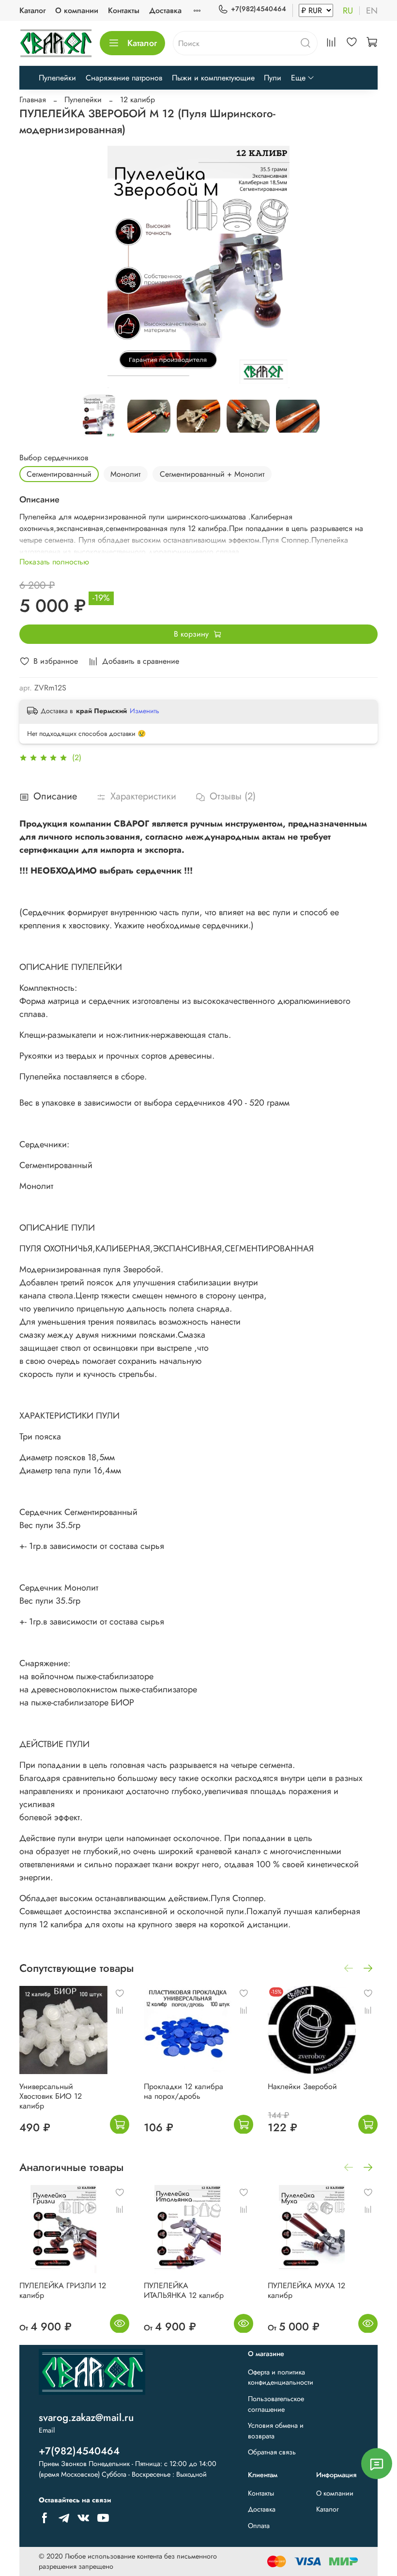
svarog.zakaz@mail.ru (86, 2418)
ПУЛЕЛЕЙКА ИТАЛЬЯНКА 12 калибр (184, 2290)
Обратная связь (272, 2452)
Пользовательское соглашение (276, 2404)
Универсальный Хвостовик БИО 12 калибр (51, 2096)
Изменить (145, 711)
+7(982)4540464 (259, 9)
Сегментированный (59, 474)
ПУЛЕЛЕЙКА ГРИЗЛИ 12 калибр (63, 2290)
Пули (273, 78)
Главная (33, 100)
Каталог (32, 10)
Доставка (165, 10)
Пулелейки (57, 78)
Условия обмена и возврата (276, 2431)
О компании (77, 10)
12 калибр (137, 100)
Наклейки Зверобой (302, 2086)
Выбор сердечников (54, 458)
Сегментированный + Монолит (212, 474)
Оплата (259, 2526)
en (372, 11)
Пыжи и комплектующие (213, 78)
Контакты (124, 10)
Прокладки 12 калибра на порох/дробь (183, 2091)
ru (348, 11)
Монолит (125, 474)
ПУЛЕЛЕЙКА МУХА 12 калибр (306, 2290)
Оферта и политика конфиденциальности (281, 2377)
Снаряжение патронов (124, 78)
